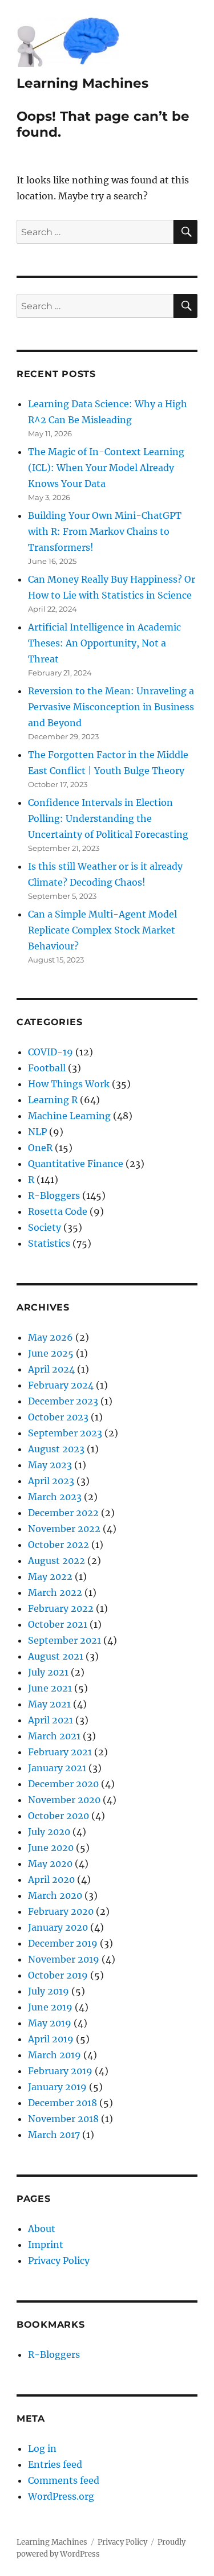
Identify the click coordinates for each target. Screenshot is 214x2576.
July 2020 (49, 1832)
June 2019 (50, 2007)
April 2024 (51, 1369)
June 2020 (51, 1848)
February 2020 (61, 1911)
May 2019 (50, 2023)
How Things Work (69, 1084)
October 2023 (58, 1417)
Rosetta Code (58, 1211)
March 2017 (54, 2135)
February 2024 (61, 1385)
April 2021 (51, 1720)
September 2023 (65, 1433)
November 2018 (63, 2119)
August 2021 (56, 1656)
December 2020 (63, 1784)
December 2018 (62, 2103)
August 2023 (56, 1449)
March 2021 (54, 1736)
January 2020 (58, 1927)
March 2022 (55, 1592)
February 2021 (60, 1752)
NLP (37, 1132)
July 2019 (49, 1991)
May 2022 (50, 1576)
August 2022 (56, 1561)
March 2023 (55, 1497)
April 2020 (51, 1879)
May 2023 (50, 1465)
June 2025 (51, 1353)
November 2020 (64, 1800)
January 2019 (57, 2087)
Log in (42, 2448)
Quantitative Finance (76, 1164)
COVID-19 (51, 1052)
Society (45, 1227)
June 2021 (50, 1688)
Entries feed (55, 2464)
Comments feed (64, 2480)
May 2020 (50, 1864)
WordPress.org (61, 2496)
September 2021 (64, 1640)
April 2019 (51, 2039)
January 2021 (57, 1768)
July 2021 (48, 1672)
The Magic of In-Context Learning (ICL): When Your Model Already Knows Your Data (106, 468)
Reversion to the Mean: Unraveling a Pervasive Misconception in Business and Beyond (111, 707)
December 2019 (63, 1943)
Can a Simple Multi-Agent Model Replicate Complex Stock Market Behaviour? (102, 930)
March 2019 (54, 2055)
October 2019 (58, 1975)
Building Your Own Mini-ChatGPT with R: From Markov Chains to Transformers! (105, 531)
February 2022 (61, 1608)
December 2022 (63, 1513)
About (42, 2229)
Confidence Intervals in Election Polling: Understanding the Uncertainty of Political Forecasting (108, 818)
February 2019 (60, 2071)
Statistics (49, 1243)
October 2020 (58, 1816)
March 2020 (55, 1895)
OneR (40, 1148)
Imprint (46, 2245)
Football (47, 1068)
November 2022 (64, 1529)
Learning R (53, 1100)
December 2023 (63, 1401)
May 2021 (49, 1704)
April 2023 (51, 1481)
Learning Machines (82, 83)
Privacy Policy (59, 2260)
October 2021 (58, 1624)
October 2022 (58, 1545)
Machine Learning (69, 1116)
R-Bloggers (54, 1195)
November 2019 (64, 1959)
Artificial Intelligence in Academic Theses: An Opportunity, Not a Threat (104, 643)
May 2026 (51, 1337)
